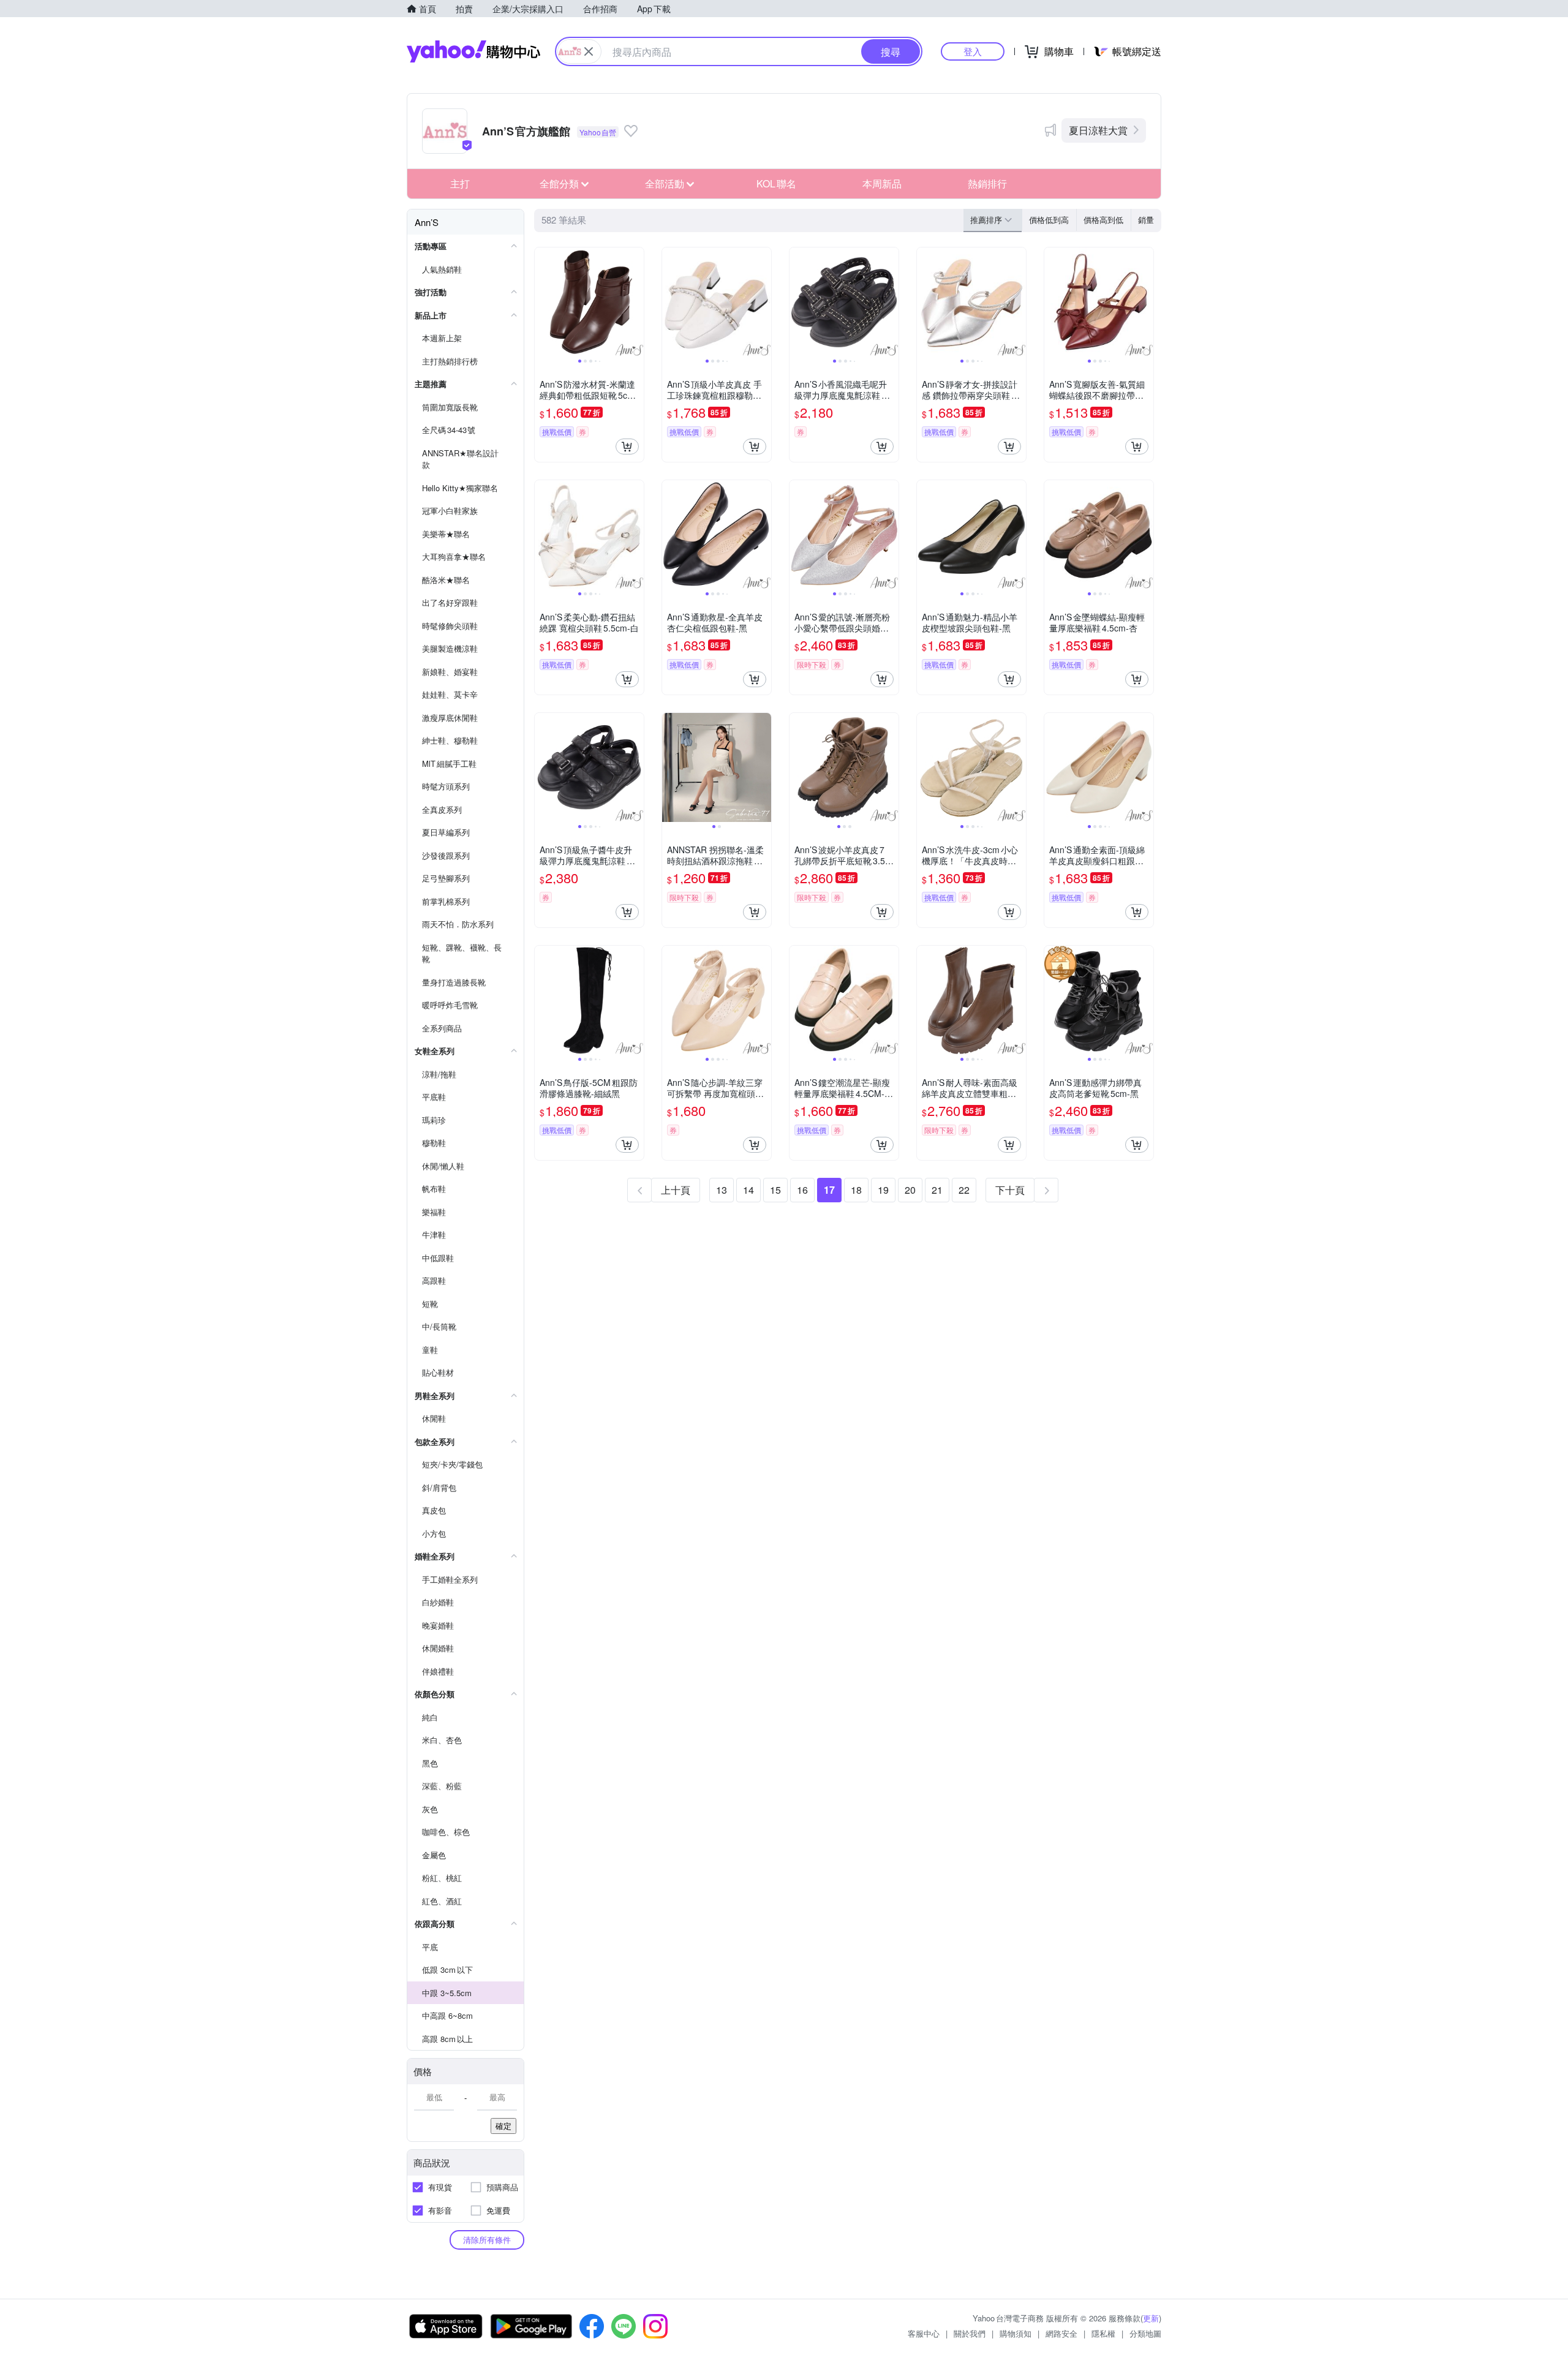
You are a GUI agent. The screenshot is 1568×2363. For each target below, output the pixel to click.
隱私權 (1103, 2333)
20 (910, 1190)
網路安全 (1061, 2333)
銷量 (1146, 220)
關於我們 (970, 2333)
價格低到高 (1049, 220)
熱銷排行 (987, 183)
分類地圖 (1145, 2333)
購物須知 (1016, 2333)
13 (722, 1190)
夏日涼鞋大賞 (1098, 130)
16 (802, 1190)
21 (937, 1190)
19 (883, 1190)
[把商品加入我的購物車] (627, 447)
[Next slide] (636, 302)
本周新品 (882, 183)
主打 (460, 183)
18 (856, 1190)
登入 (973, 51)
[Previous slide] (543, 302)
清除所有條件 (487, 2240)
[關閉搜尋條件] (589, 51)
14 (748, 1190)
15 (775, 1190)
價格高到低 (1103, 220)
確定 (503, 2126)
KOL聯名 (776, 183)
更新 (1151, 2318)
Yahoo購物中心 (473, 51)
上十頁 (676, 1190)
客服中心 (924, 2333)
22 (964, 1190)
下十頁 (1010, 1190)
